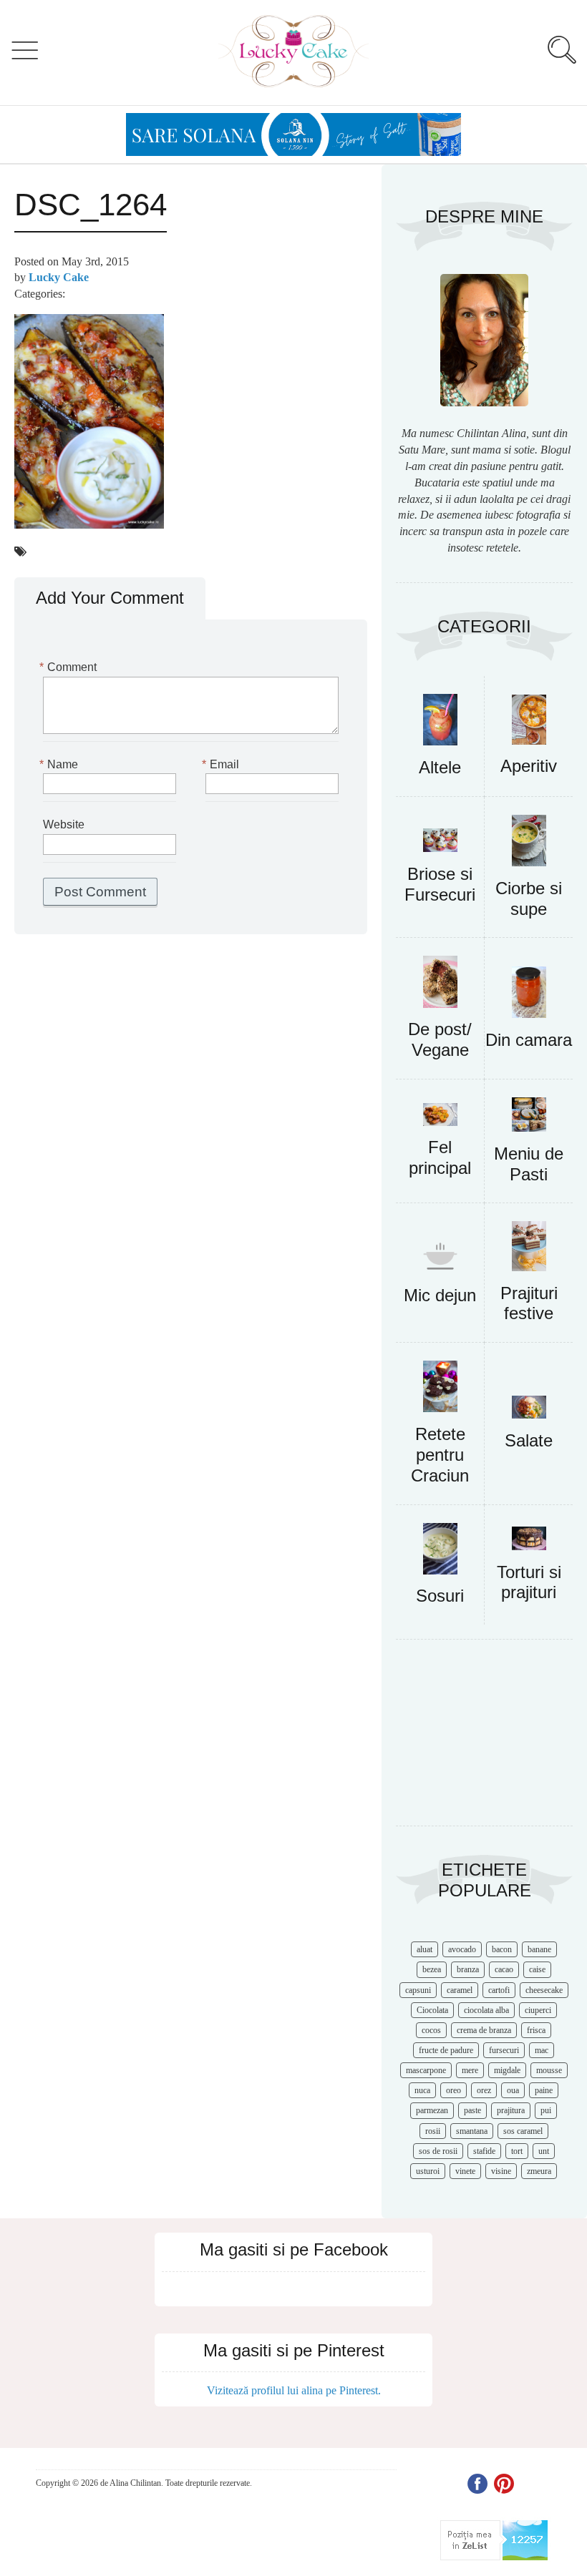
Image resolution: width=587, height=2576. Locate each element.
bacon (502, 1949)
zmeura (539, 2171)
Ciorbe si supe (529, 898)
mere (470, 2070)
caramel (460, 1990)
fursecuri (504, 2050)
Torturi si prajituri (529, 1582)
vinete (465, 2171)
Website (64, 824)
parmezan (432, 2110)
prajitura (511, 2110)
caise (537, 1969)
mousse (549, 2070)
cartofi (499, 1990)
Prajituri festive (529, 1303)
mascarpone (426, 2070)
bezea (432, 1969)
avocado (462, 1949)
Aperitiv (529, 766)
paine (544, 2090)
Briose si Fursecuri (440, 884)
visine (501, 2171)
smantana (472, 2131)
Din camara (529, 1040)
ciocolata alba (486, 2010)
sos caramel (523, 2131)
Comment (70, 667)
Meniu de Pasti (529, 1164)
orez (484, 2090)
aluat (425, 1949)
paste (472, 2110)
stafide (484, 2151)
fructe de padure (446, 2050)
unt (544, 2151)
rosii (433, 2131)
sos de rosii (438, 2151)
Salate (529, 1440)
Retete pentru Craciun (440, 1455)
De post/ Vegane (440, 1039)
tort (517, 2151)
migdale (507, 2070)
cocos (431, 2030)
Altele (440, 767)
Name (60, 764)
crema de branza (484, 2030)
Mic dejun (440, 1295)
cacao (504, 1969)
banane (539, 1949)
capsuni (418, 1990)
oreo (453, 2090)
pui (546, 2110)
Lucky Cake (59, 277)
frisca (536, 2030)
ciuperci (538, 2010)
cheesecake (544, 1990)
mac (542, 2050)
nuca (422, 2090)
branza (468, 1969)
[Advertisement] (484, 1740)
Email (222, 764)
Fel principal (440, 1157)
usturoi (428, 2171)
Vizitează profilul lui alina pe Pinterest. (294, 2390)
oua (513, 2090)
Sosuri (440, 1596)
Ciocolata (432, 2010)
